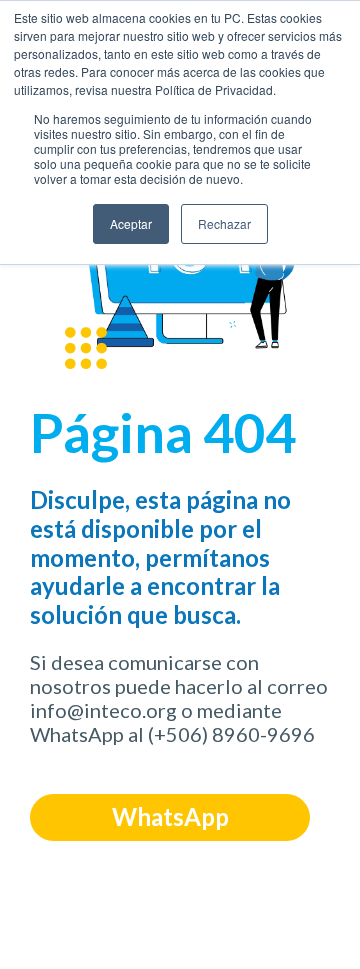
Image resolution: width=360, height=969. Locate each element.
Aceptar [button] (131, 223)
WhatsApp (170, 816)
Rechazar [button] (224, 223)
